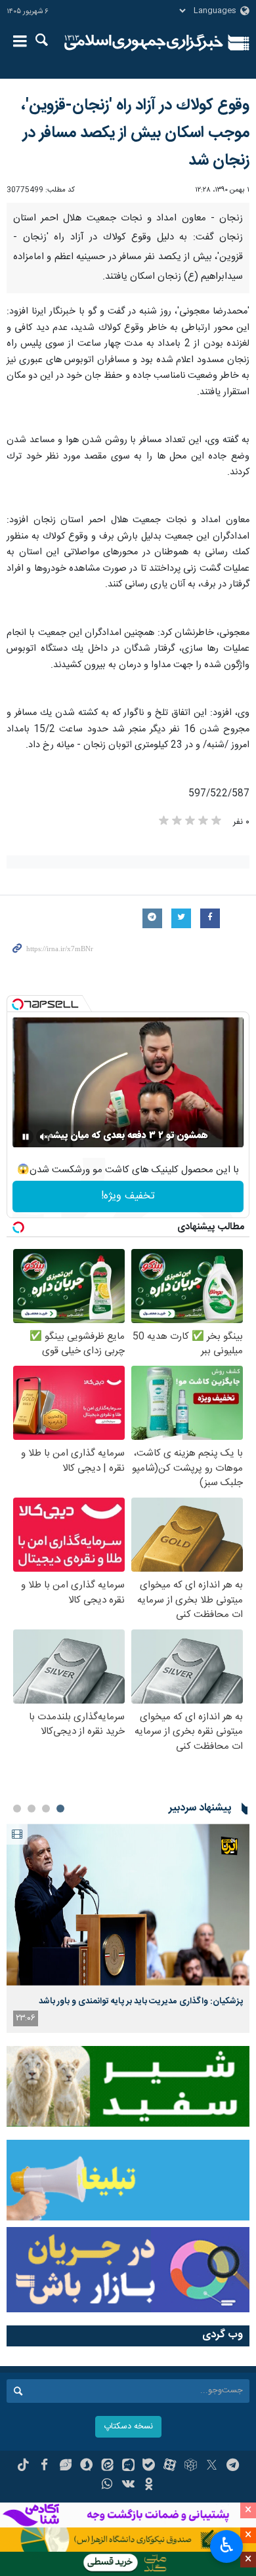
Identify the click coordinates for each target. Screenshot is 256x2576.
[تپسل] (18, 1004)
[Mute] (44, 1137)
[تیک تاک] (23, 2466)
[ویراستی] (65, 2466)
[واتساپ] (107, 2485)
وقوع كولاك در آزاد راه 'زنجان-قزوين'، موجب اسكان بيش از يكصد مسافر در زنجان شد (135, 133)
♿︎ (227, 2545)
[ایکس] (212, 2466)
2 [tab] (46, 1809)
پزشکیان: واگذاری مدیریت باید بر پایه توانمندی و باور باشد (141, 2001)
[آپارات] (170, 2466)
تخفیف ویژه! (128, 1196)
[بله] (149, 2466)
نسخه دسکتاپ (128, 2427)
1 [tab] (60, 1809)
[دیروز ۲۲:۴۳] (128, 1905)
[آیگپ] (128, 2466)
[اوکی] (149, 2485)
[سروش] (86, 2466)
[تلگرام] (233, 2466)
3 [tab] (32, 1809)
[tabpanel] (128, 1928)
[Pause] (26, 1137)
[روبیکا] (191, 2466)
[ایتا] (107, 2466)
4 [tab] (17, 1809)
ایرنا (144, 43)
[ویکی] (128, 2485)
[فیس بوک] (44, 2466)
